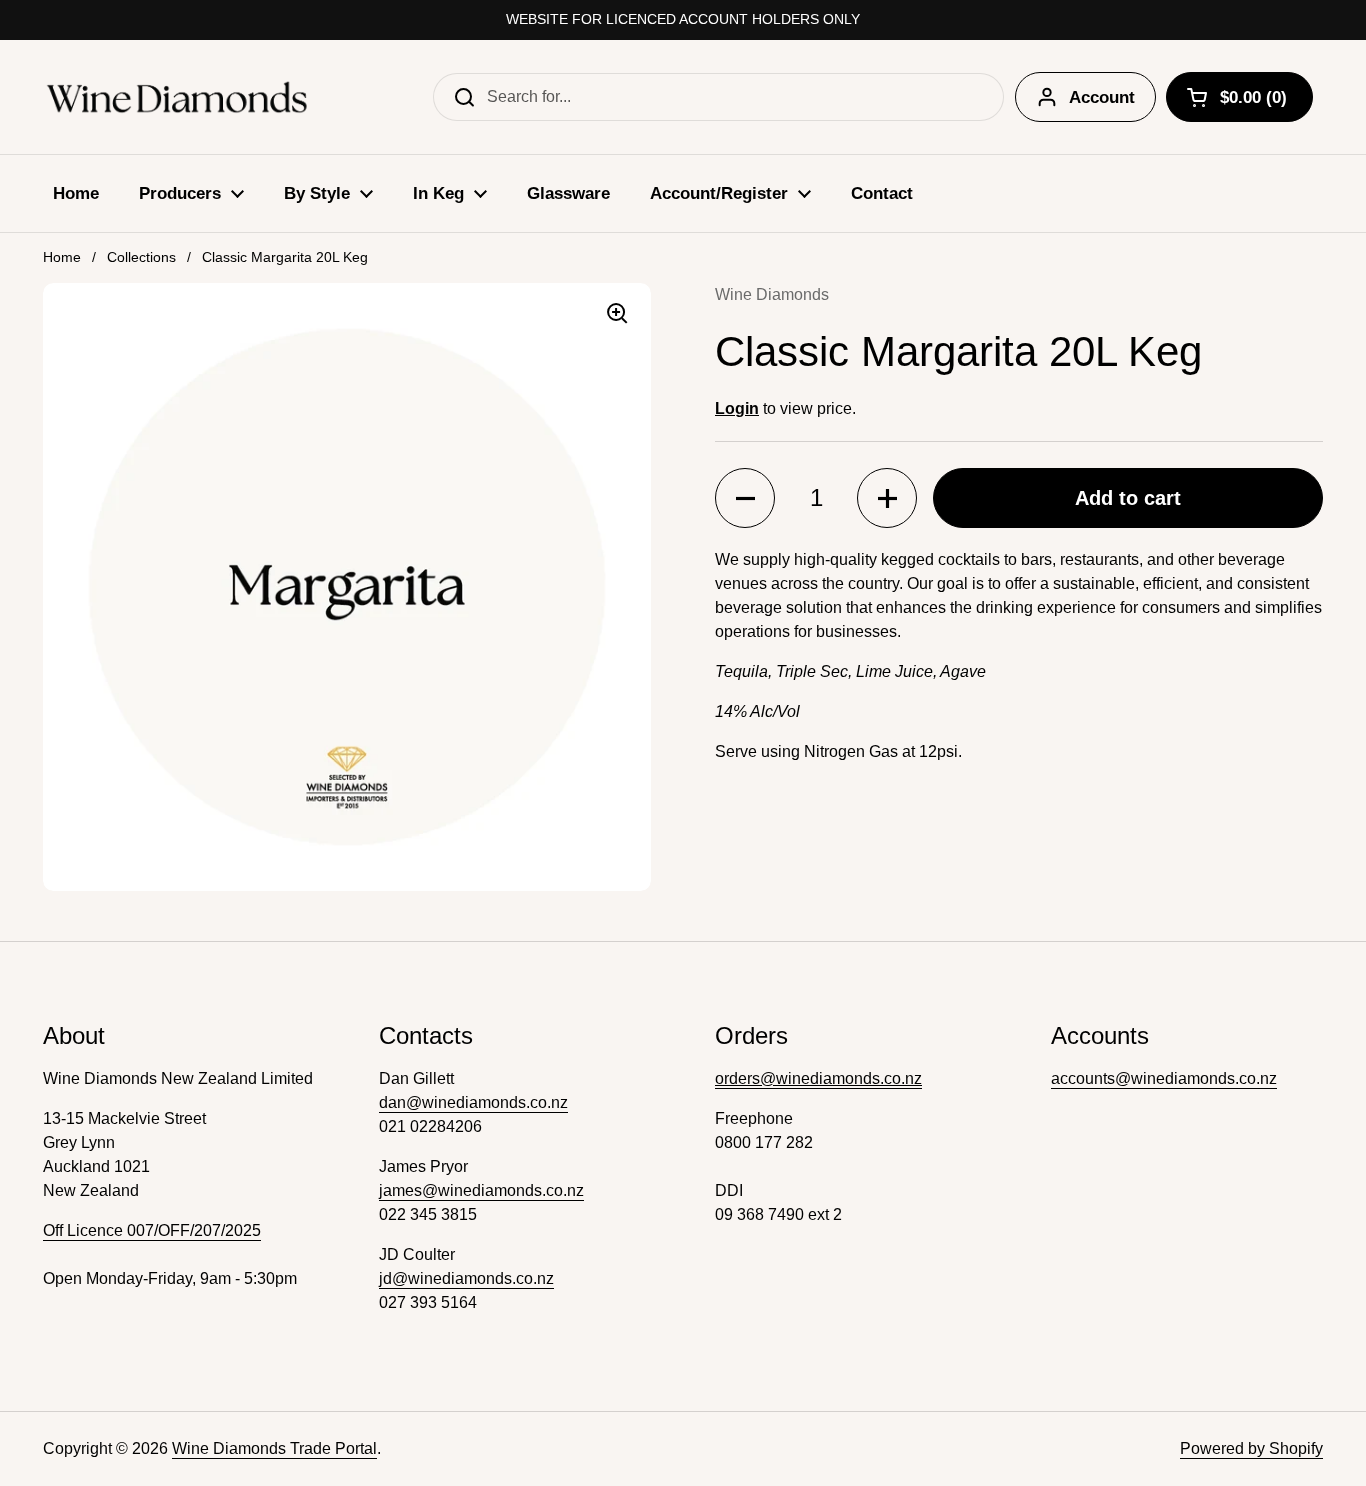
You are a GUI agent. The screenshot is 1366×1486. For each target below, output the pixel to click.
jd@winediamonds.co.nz (466, 1278)
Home (62, 257)
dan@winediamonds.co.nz (473, 1102)
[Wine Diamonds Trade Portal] (177, 97)
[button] (745, 498)
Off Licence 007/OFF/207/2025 (152, 1230)
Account (1102, 97)
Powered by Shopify (1251, 1448)
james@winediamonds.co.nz (481, 1190)
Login (737, 408)
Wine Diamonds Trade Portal (274, 1448)
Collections (141, 257)
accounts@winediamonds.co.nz (1164, 1078)
